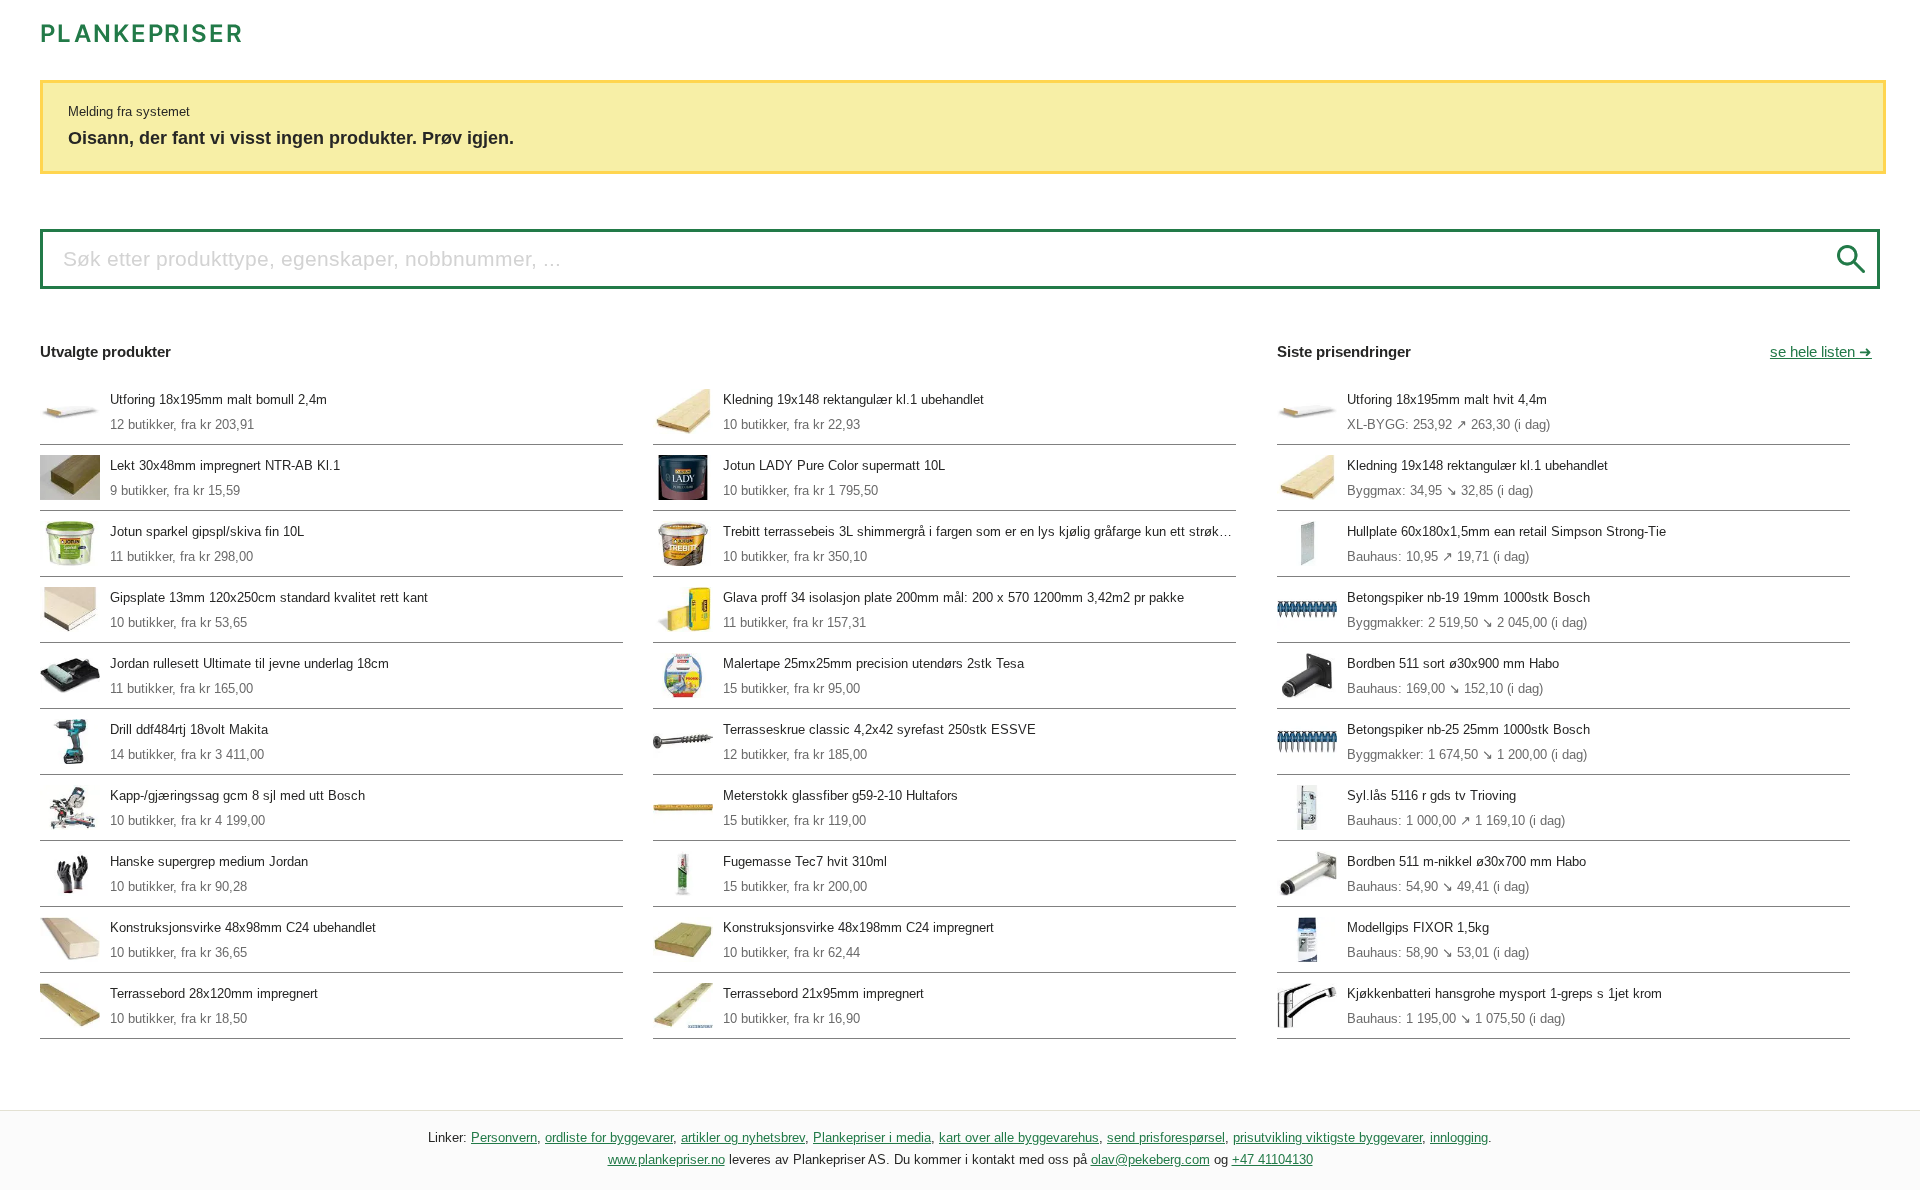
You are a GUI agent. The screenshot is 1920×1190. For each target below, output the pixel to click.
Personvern (504, 1137)
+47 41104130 (1272, 1159)
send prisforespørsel (1166, 1137)
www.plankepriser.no (666, 1159)
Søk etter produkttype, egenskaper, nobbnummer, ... (312, 258)
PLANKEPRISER (142, 33)
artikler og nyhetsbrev (743, 1137)
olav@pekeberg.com (1150, 1159)
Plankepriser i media (872, 1137)
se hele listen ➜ (1821, 351)
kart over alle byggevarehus (1019, 1137)
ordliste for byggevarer (609, 1137)
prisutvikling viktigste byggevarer (1327, 1137)
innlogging (1459, 1137)
